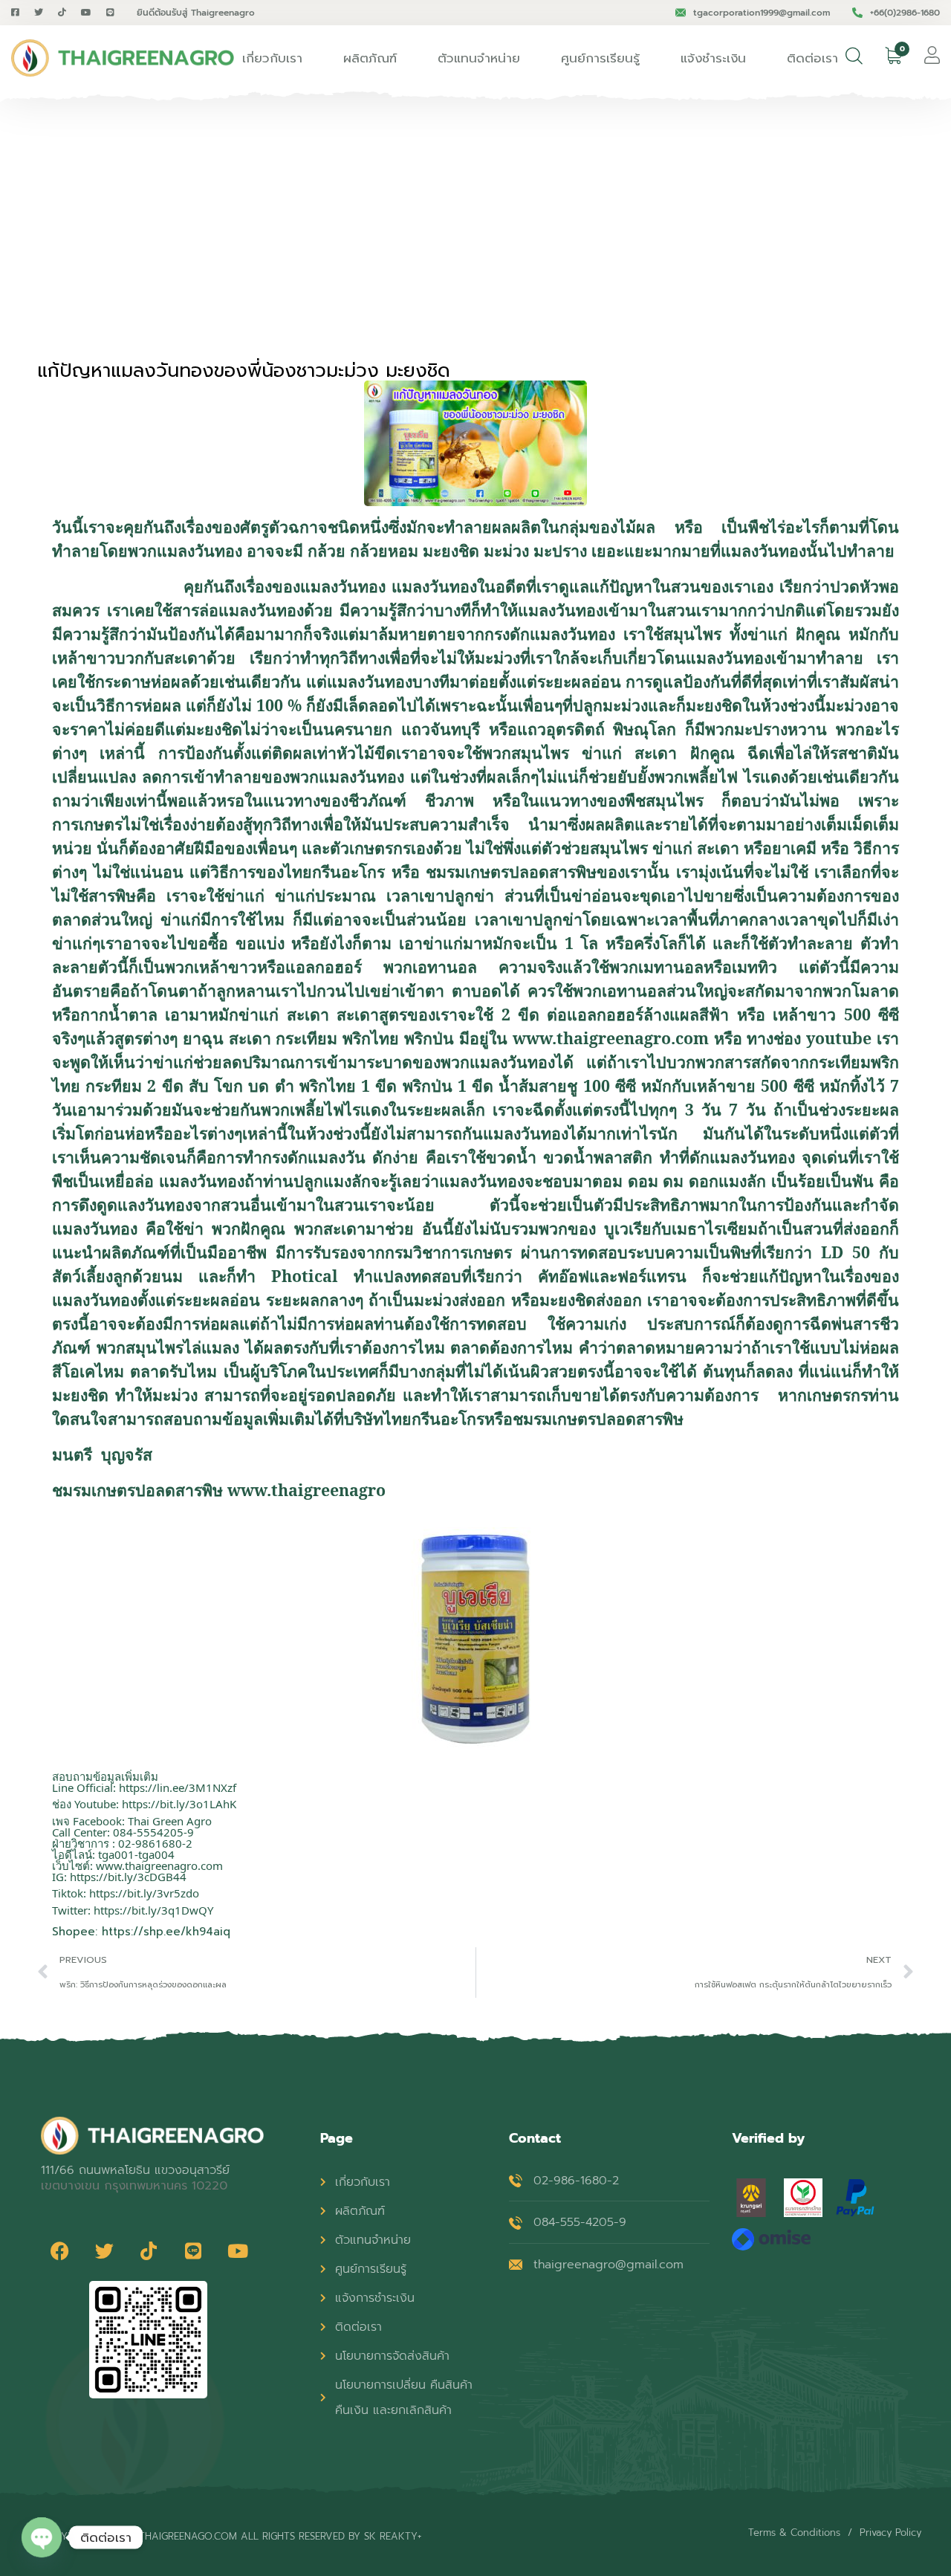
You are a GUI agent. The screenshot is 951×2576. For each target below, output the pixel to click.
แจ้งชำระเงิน (713, 58)
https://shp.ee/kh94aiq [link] (166, 1932)
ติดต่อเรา (812, 58)
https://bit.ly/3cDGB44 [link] (128, 1877)
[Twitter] (104, 2251)
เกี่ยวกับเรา (272, 58)
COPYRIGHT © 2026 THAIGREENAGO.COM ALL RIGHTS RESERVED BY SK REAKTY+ (231, 2536)
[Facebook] (59, 2251)
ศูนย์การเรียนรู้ (600, 58)
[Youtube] (238, 2251)
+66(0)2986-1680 (905, 13)
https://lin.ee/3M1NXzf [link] (178, 1787)
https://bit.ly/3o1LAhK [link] (179, 1804)
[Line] (193, 2251)
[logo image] (123, 58)
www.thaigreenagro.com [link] (159, 1865)
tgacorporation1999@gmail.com (762, 13)
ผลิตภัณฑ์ (370, 58)
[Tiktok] (149, 2251)
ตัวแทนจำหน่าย (479, 58)
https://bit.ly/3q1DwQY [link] (153, 1910)
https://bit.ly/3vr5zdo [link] (144, 1893)
